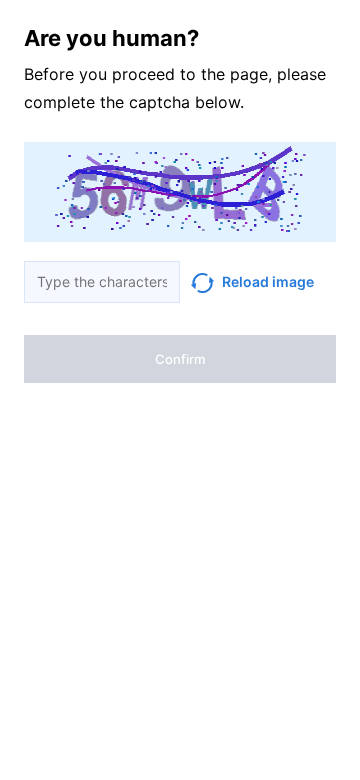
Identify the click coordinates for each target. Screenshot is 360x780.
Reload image (268, 281)
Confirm (180, 359)
